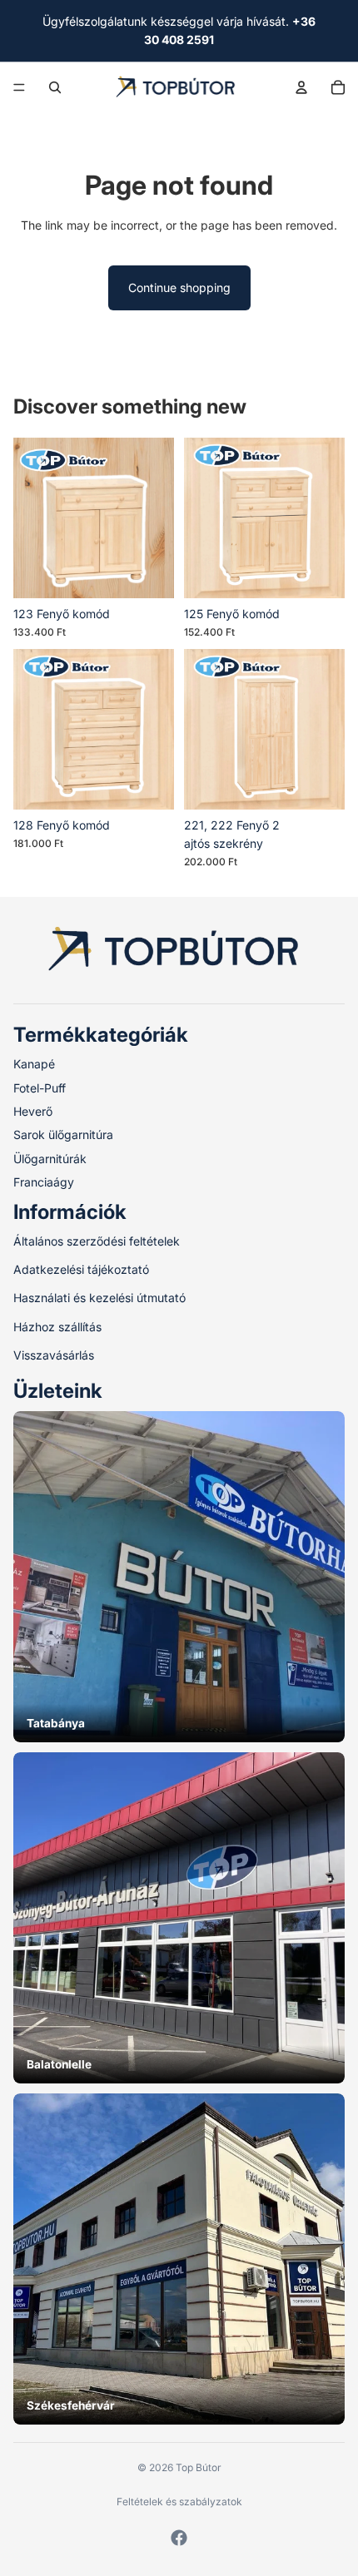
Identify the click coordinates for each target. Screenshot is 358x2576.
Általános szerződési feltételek (97, 1240)
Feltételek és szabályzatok (179, 2502)
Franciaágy (44, 1182)
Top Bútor (199, 2467)
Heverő (33, 1111)
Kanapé (34, 1064)
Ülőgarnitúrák (50, 1158)
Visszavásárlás (54, 1355)
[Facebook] (179, 2538)
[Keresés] (55, 87)
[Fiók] (301, 87)
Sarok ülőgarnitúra (63, 1134)
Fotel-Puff (40, 1087)
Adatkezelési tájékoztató (81, 1269)
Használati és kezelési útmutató (99, 1298)
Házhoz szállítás (57, 1326)
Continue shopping (179, 287)
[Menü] (19, 87)
